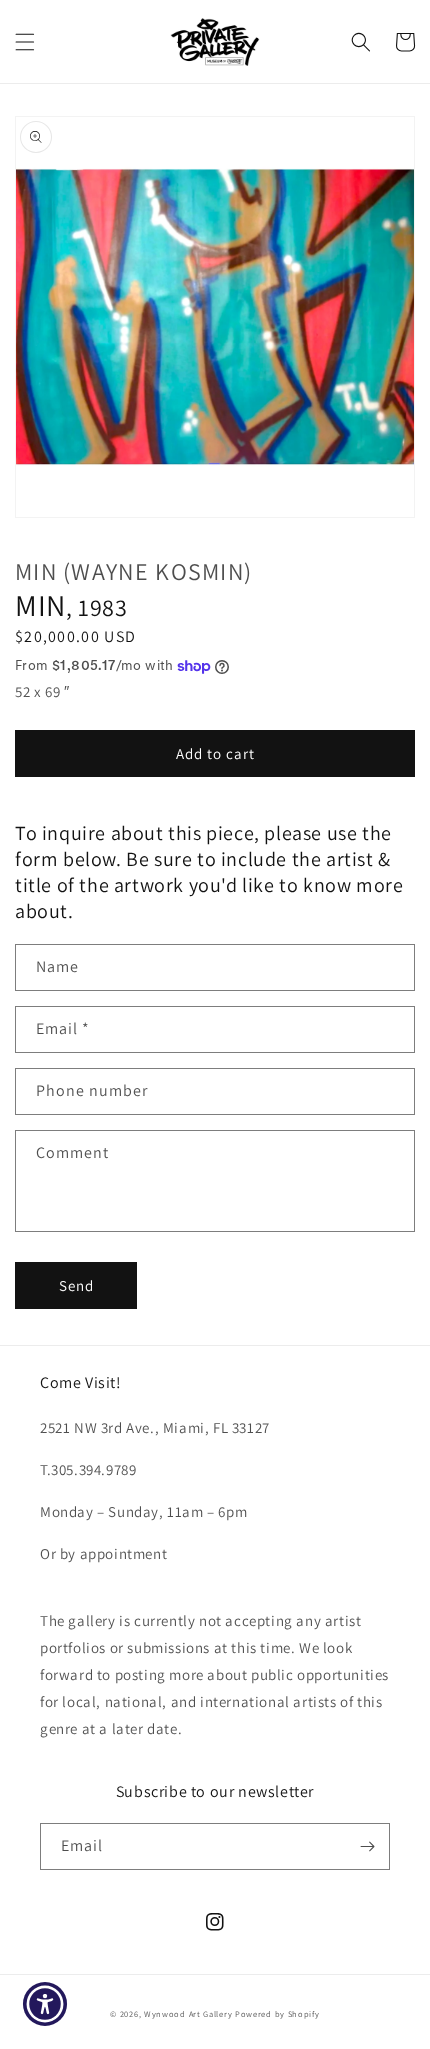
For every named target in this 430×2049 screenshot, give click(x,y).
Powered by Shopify (277, 2013)
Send (76, 1285)
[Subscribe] (367, 1846)
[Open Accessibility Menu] (45, 2004)
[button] (25, 42)
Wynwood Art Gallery (188, 2013)
